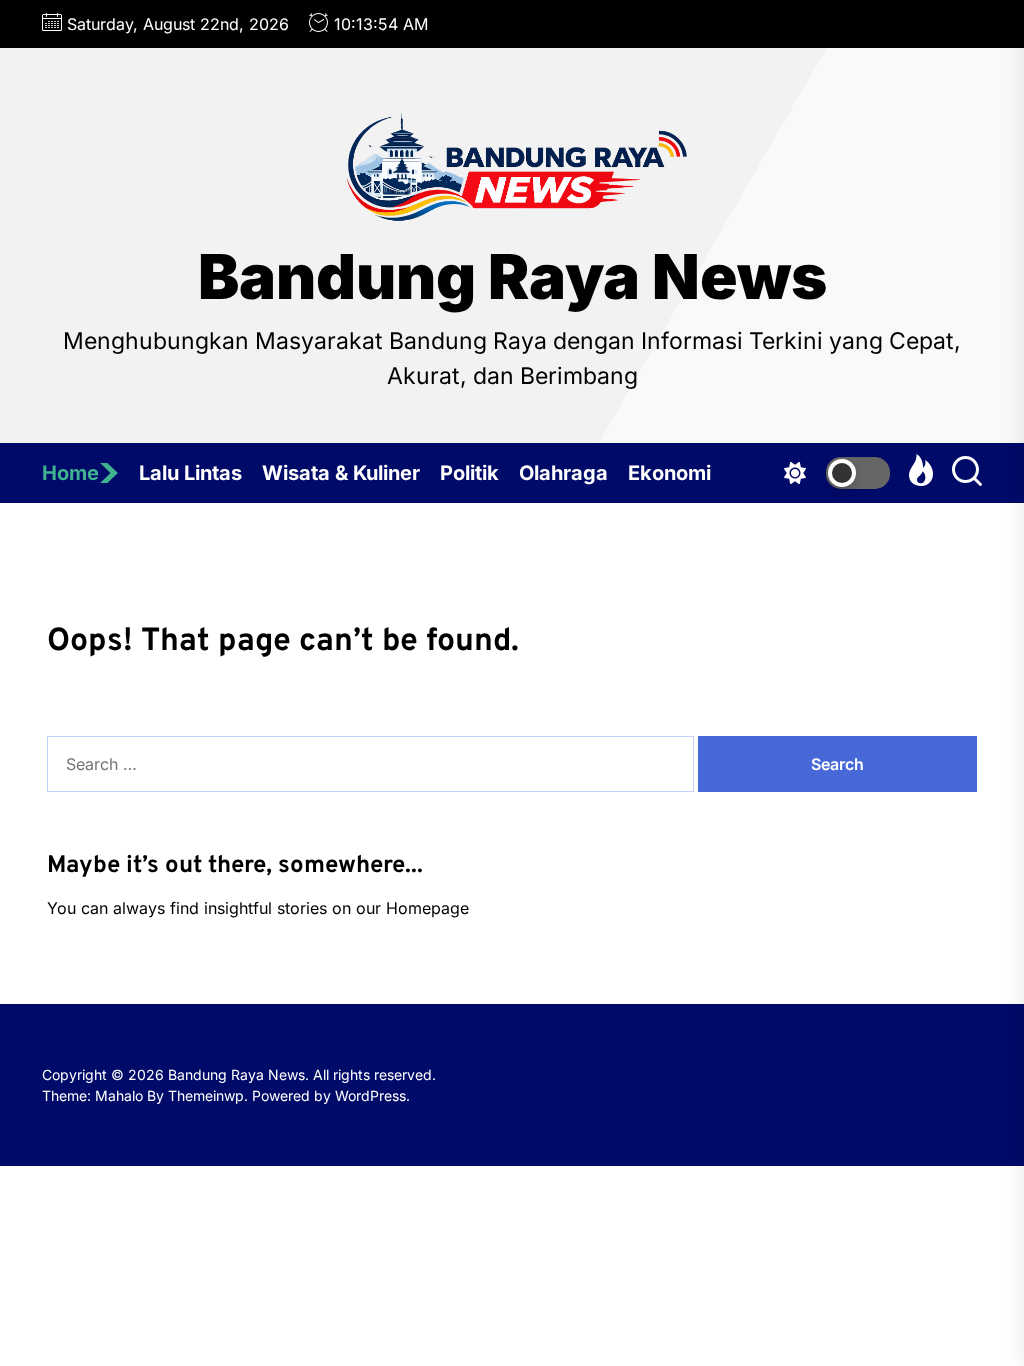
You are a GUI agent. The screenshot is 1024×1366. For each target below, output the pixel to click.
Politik (469, 473)
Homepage (427, 908)
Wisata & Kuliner (341, 473)
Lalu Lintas (190, 473)
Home (70, 473)
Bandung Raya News (512, 277)
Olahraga (563, 473)
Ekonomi (669, 473)
